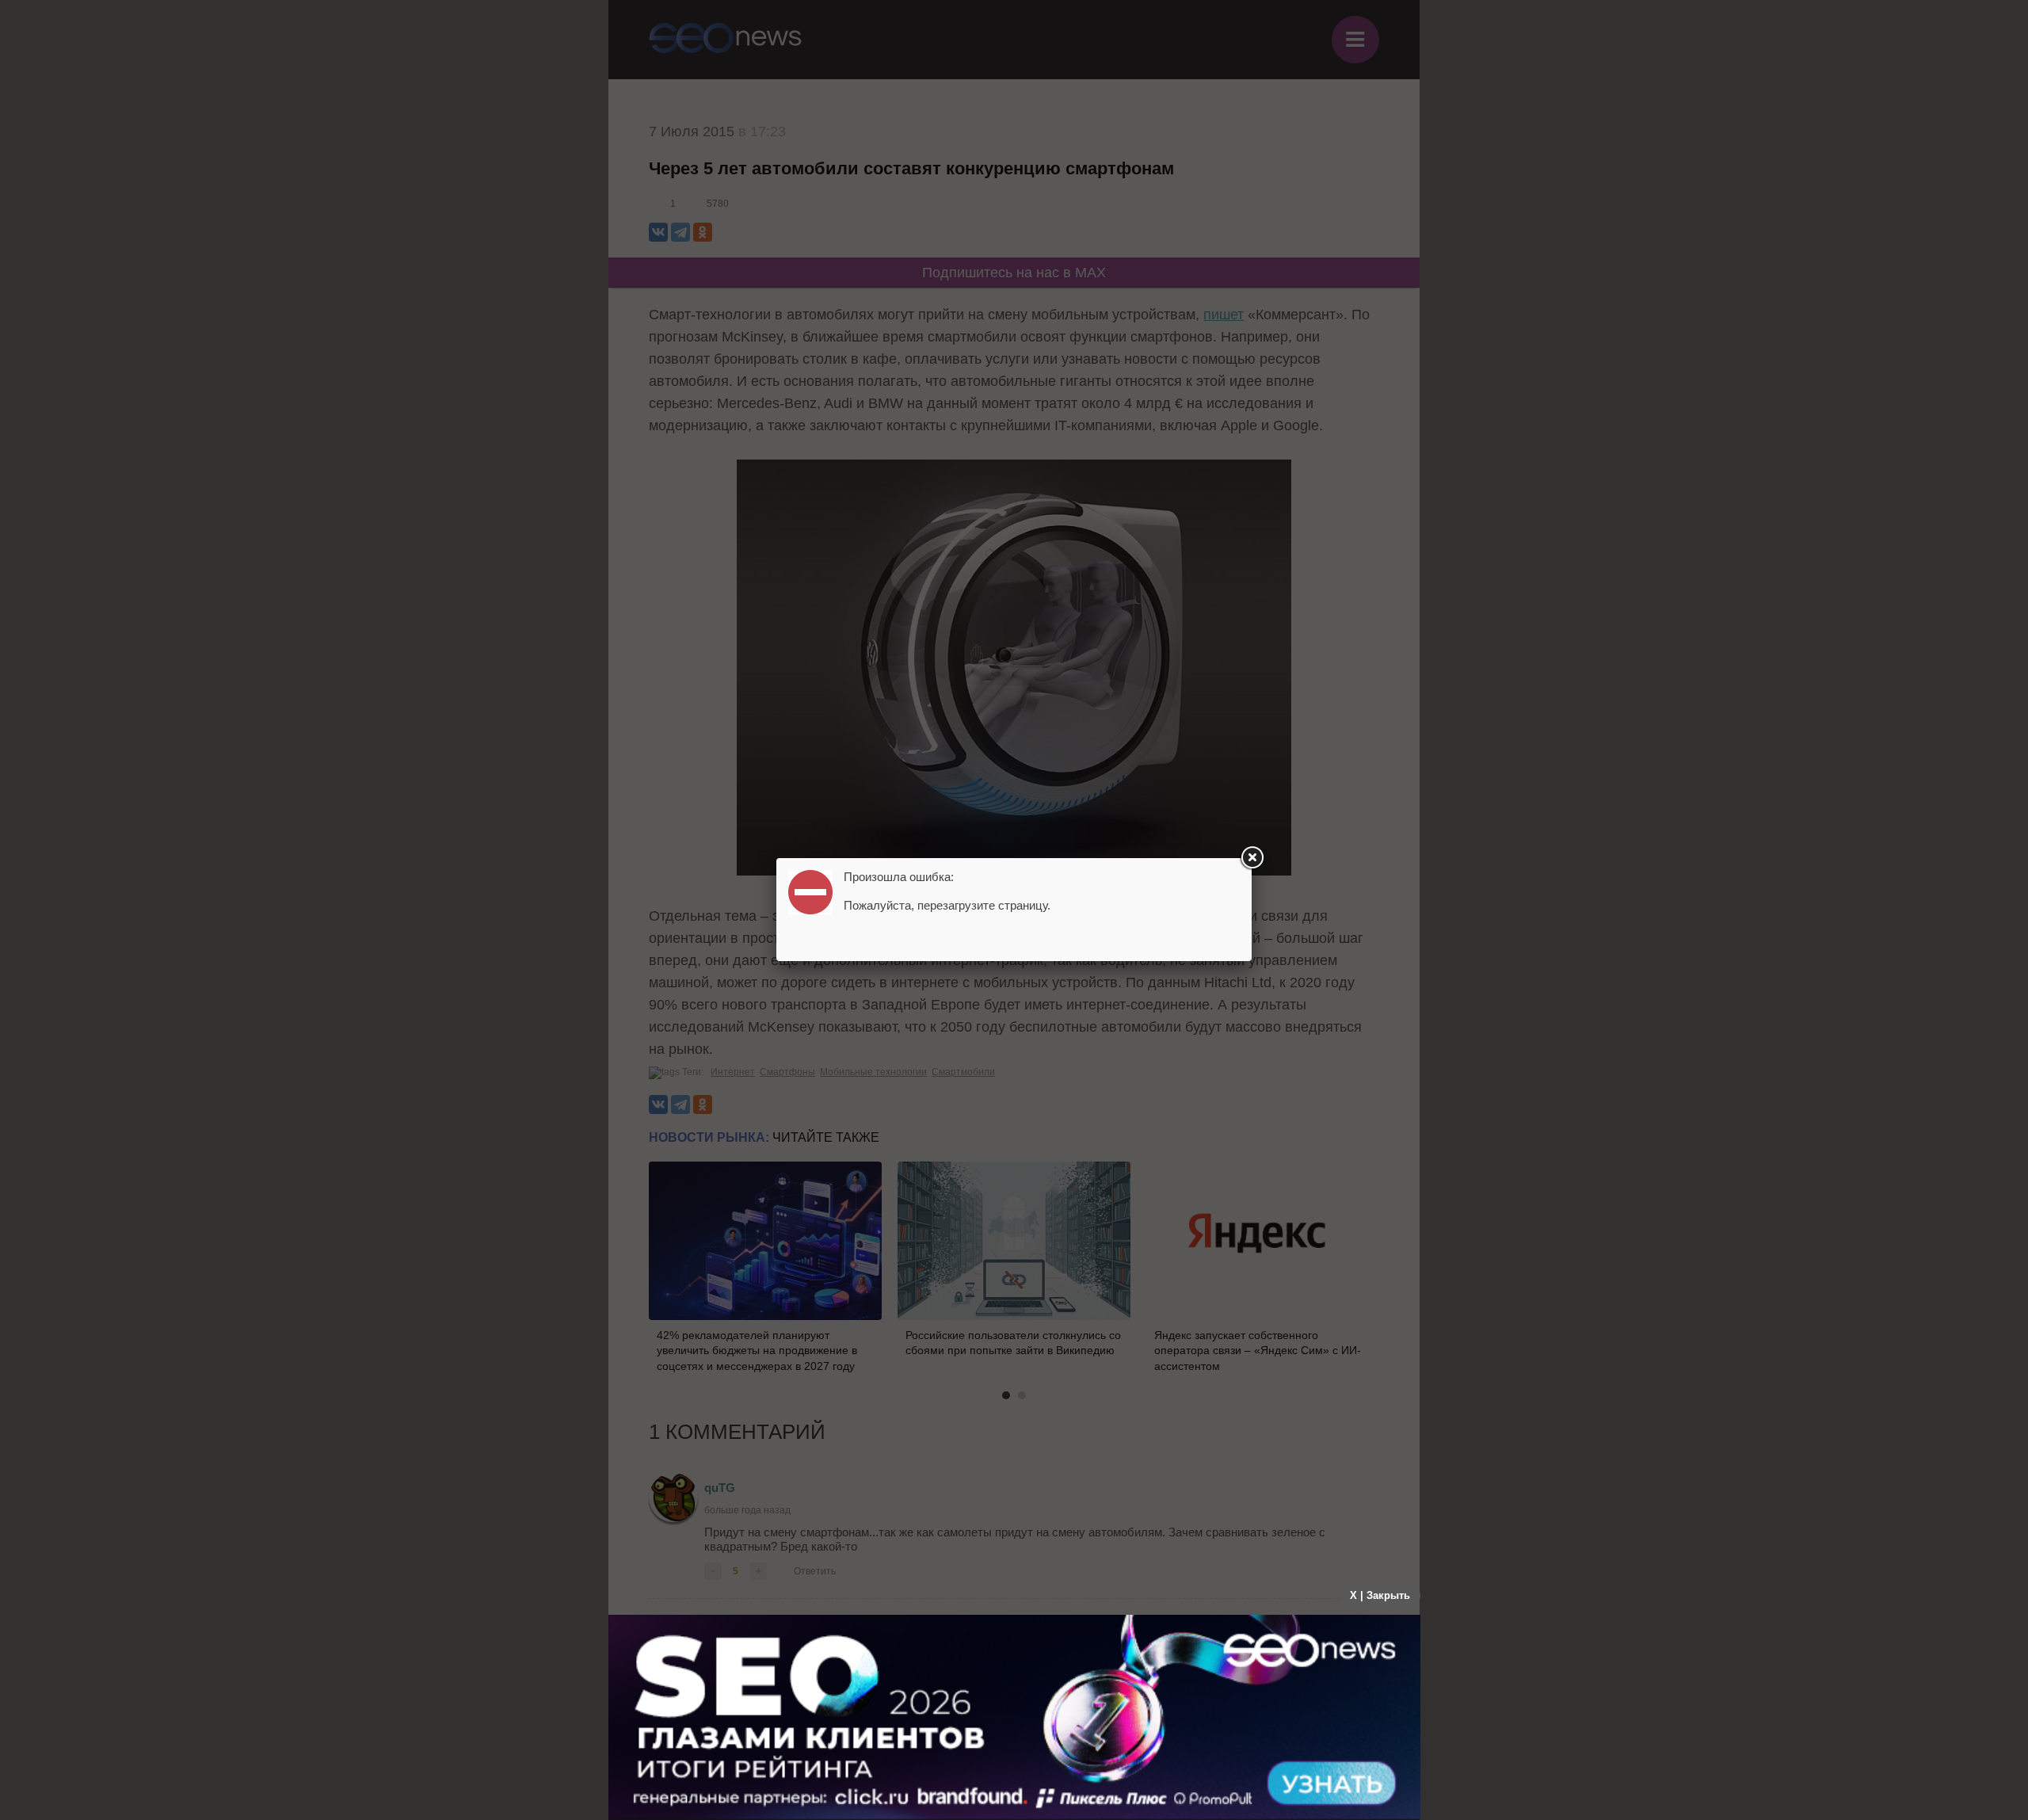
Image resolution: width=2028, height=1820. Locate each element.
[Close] (1252, 858)
